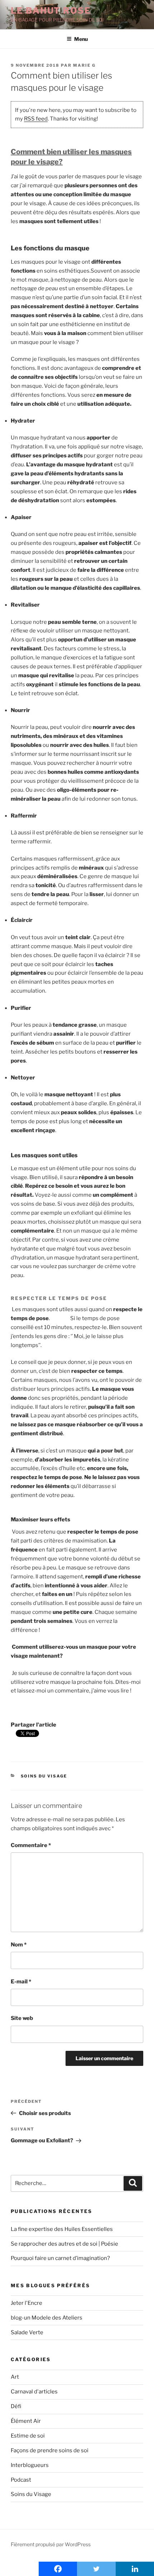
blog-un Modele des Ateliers (47, 2318)
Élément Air (26, 2421)
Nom (19, 1945)
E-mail (21, 1982)
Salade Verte (27, 2332)
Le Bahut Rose (51, 11)
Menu (81, 39)
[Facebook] (58, 2569)
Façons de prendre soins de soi (50, 2450)
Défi (16, 2406)
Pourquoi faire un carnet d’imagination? (60, 2258)
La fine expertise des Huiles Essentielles (62, 2229)
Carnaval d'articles (34, 2392)
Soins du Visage (44, 1776)
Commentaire (31, 1845)
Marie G (84, 65)
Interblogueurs (30, 2465)
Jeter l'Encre (27, 2303)
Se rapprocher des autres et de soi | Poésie (64, 2244)
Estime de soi (28, 2436)
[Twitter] (96, 2569)
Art (15, 2377)
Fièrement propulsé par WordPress (51, 2544)
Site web (22, 2018)
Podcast (21, 2480)
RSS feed (36, 119)
